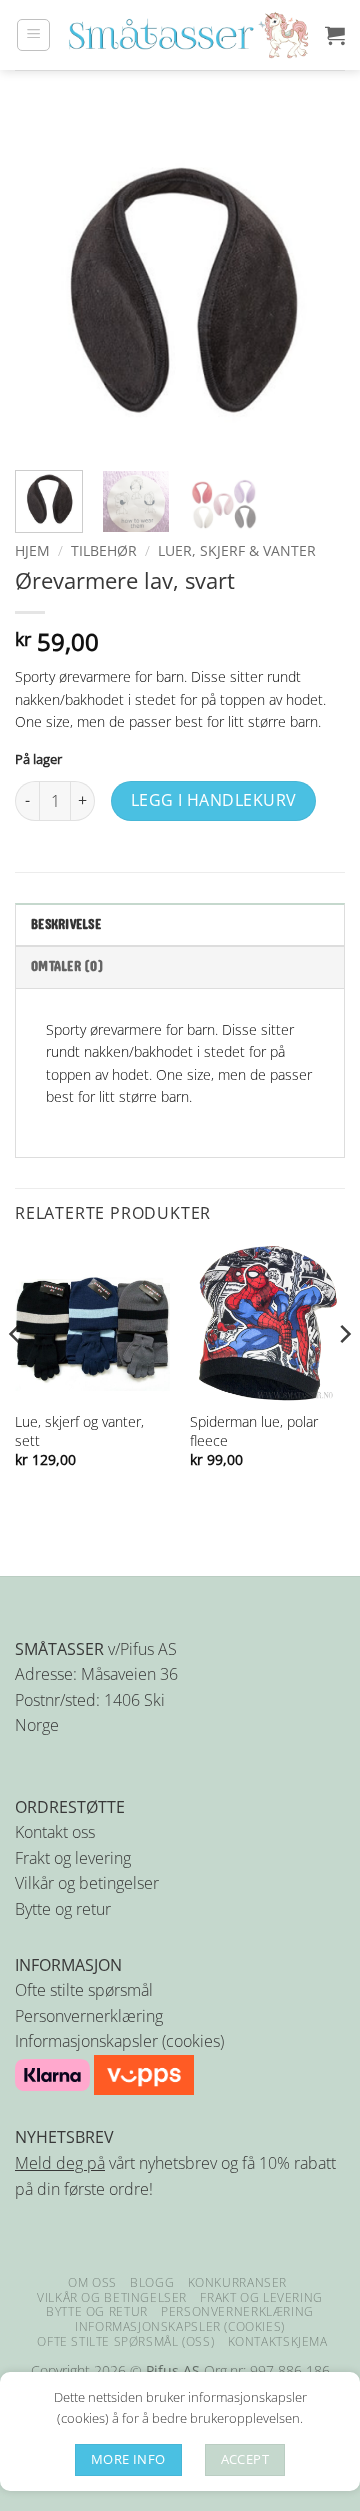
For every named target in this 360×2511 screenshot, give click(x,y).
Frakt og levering (73, 1858)
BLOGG (152, 2282)
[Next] (313, 290)
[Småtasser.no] (188, 35)
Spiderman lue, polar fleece (254, 1431)
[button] (33, 35)
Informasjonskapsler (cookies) (119, 2041)
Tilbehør (104, 550)
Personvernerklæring (89, 2016)
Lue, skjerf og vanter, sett (79, 1431)
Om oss (92, 2282)
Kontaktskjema (278, 2341)
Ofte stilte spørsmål (84, 1990)
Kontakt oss (55, 1832)
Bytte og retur (63, 1909)
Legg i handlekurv (214, 800)
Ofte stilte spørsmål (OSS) (125, 2341)
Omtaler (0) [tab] (67, 967)
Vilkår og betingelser (87, 1883)
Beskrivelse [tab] (66, 925)
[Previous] (47, 290)
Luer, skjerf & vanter (237, 550)
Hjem (32, 550)
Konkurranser (237, 2282)
